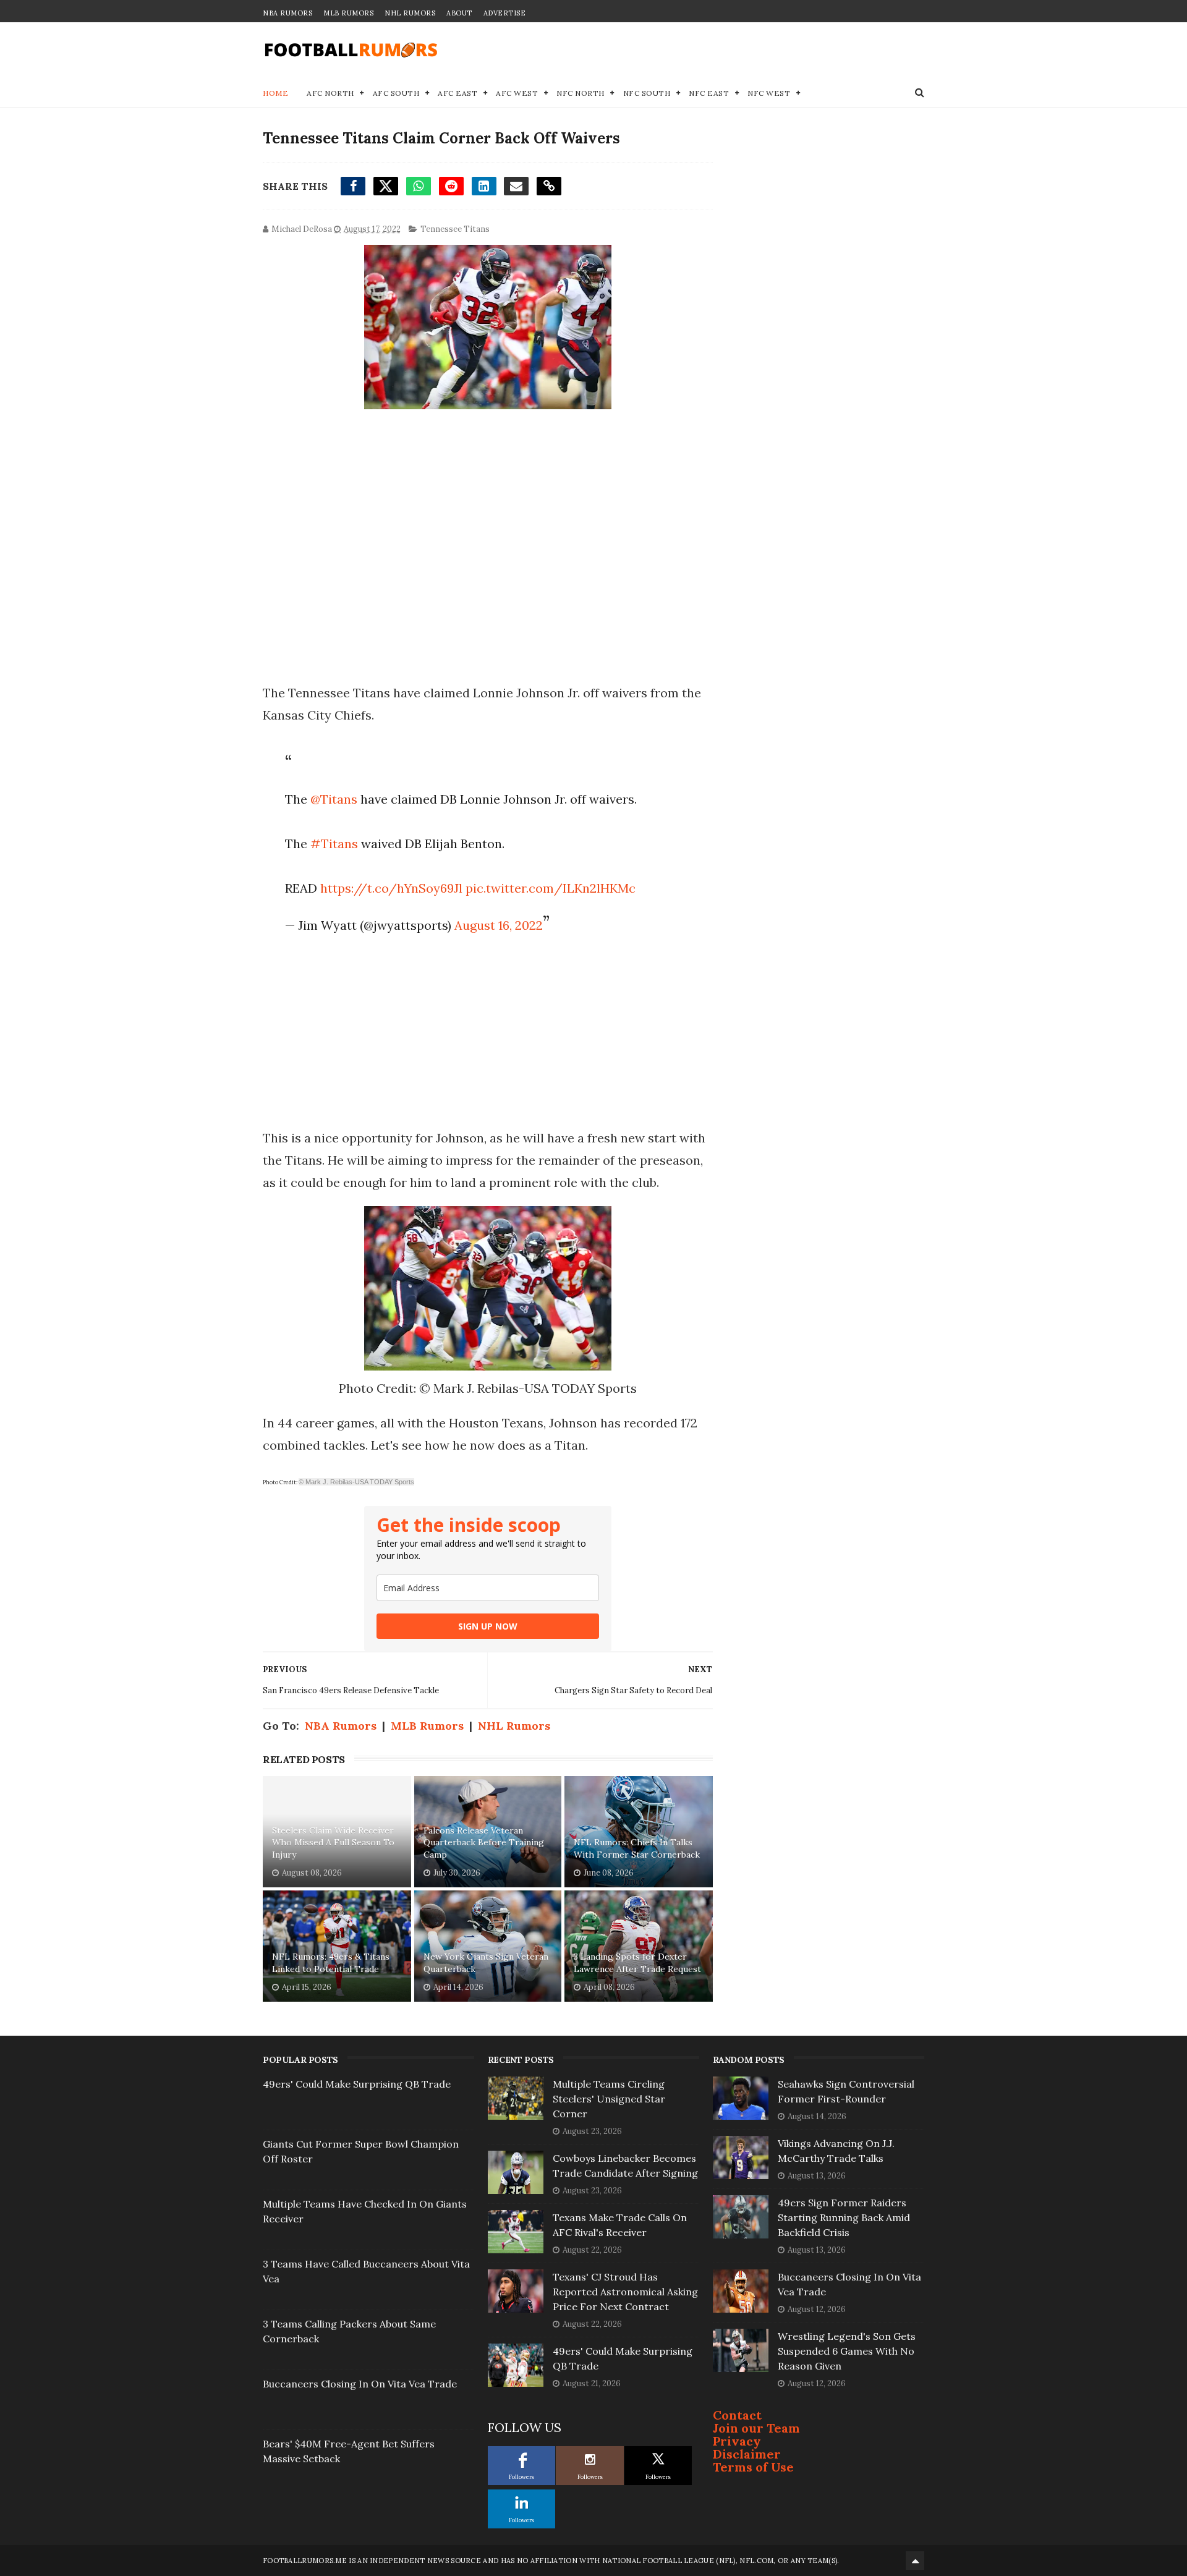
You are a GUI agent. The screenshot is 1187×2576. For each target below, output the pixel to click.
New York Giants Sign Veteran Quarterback (486, 1963)
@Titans (334, 799)
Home (275, 93)
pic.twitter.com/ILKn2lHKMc (551, 888)
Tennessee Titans (455, 229)
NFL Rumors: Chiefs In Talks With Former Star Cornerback (637, 1848)
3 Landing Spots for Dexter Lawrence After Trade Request (637, 1963)
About (459, 13)
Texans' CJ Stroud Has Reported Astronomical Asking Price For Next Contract (625, 2292)
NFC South (647, 93)
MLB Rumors (348, 13)
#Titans (334, 844)
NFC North (581, 93)
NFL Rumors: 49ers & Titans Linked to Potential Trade (331, 1963)
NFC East (709, 93)
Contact (737, 2415)
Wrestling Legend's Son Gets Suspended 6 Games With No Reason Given (847, 2351)
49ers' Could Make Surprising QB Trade (357, 2084)
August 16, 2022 (499, 925)
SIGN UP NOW (488, 1626)
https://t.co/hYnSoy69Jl (391, 888)
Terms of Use (753, 2467)
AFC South (396, 93)
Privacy (737, 2441)
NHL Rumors (410, 13)
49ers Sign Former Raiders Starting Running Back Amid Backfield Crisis (844, 2217)
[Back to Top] (915, 2561)
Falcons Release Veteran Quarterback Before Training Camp (484, 1843)
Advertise (505, 13)
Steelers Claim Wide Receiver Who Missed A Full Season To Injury (333, 1843)
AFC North (330, 93)
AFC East (457, 93)
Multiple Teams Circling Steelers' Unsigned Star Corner (609, 2099)
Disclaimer (747, 2454)
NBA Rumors (287, 13)
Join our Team (756, 2428)
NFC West (769, 93)
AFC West (517, 93)
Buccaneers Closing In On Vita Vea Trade (360, 2384)
